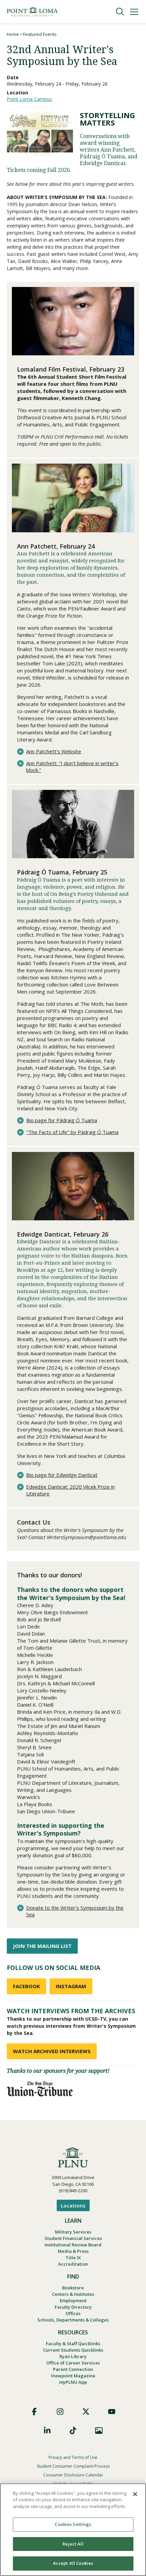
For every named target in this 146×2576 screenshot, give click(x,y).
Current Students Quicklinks (73, 2350)
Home (13, 34)
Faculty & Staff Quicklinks (73, 2344)
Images (99, 2430)
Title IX (73, 2258)
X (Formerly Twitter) (86, 2412)
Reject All (73, 2544)
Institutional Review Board (73, 2245)
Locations (73, 2205)
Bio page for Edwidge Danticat (62, 1475)
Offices (73, 2313)
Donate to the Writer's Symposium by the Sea (75, 1911)
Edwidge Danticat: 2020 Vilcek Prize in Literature (70, 1490)
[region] (73, 2530)
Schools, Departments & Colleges (73, 2320)
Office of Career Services (73, 2363)
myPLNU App (73, 2382)
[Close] (135, 2494)
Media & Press (73, 2251)
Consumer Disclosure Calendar (73, 2475)
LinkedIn (47, 2430)
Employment (73, 2301)
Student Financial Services (73, 2238)
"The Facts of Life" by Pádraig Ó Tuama (72, 1132)
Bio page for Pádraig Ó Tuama (62, 1120)
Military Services (73, 2232)
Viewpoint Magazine (73, 2376)
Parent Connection (73, 2369)
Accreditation (73, 2264)
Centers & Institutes (73, 2294)
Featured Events (40, 34)
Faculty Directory (73, 2307)
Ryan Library (73, 2356)
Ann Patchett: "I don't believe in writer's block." (72, 767)
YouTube (112, 2412)
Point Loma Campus (29, 99)
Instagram (60, 2412)
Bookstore (73, 2288)
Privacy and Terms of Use (73, 2457)
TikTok (73, 2430)
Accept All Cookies (73, 2563)
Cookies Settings (73, 2524)
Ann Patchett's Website (54, 751)
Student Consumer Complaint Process (73, 2466)
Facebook (34, 2412)
